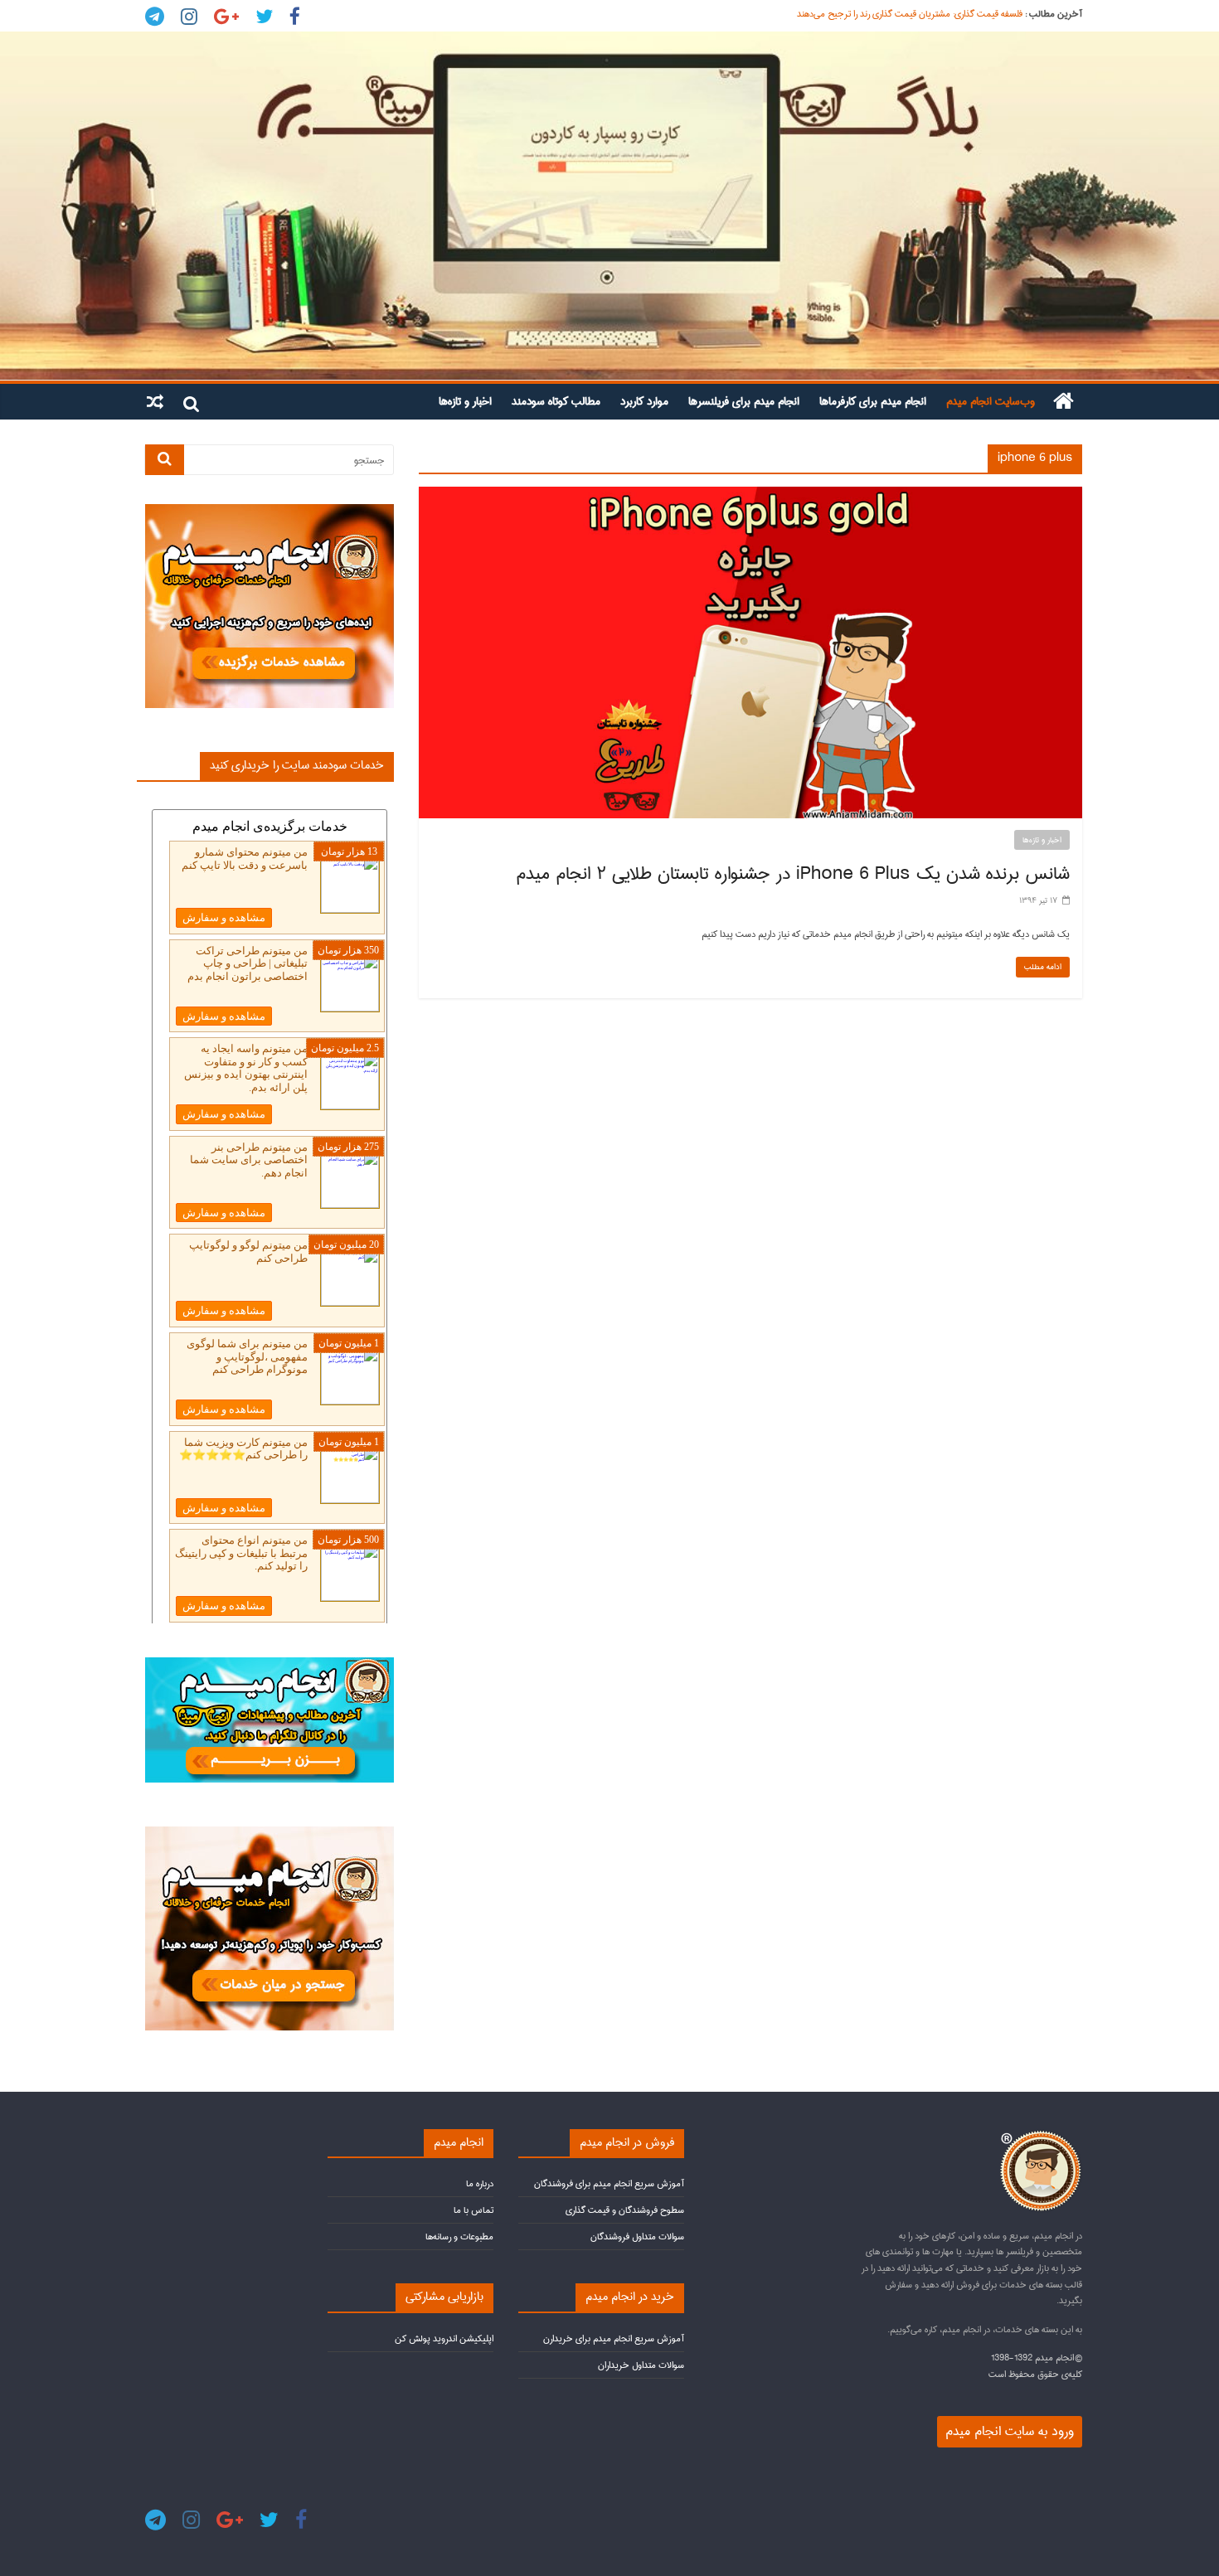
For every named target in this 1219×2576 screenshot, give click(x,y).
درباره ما (480, 2183)
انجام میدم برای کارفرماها (873, 401)
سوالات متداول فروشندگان (637, 2236)
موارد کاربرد (644, 401)
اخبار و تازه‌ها (465, 401)
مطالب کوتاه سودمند (556, 401)
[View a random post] (155, 401)
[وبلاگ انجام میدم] (609, 206)
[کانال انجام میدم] (270, 1664)
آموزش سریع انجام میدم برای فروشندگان (609, 2183)
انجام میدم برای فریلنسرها (744, 401)
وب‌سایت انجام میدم (991, 401)
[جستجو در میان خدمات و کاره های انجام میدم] (270, 1834)
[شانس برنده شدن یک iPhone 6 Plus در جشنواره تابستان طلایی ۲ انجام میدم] (750, 495)
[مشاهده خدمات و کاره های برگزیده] (270, 511)
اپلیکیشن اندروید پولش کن (444, 2338)
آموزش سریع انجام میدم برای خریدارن (614, 2338)
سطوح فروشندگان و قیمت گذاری (625, 2210)
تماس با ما (474, 2210)
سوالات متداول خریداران (641, 2365)
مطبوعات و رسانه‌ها (459, 2236)
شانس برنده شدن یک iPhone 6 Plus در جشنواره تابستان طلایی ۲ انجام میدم (793, 874)
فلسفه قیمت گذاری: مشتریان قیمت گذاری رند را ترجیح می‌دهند (910, 14)
